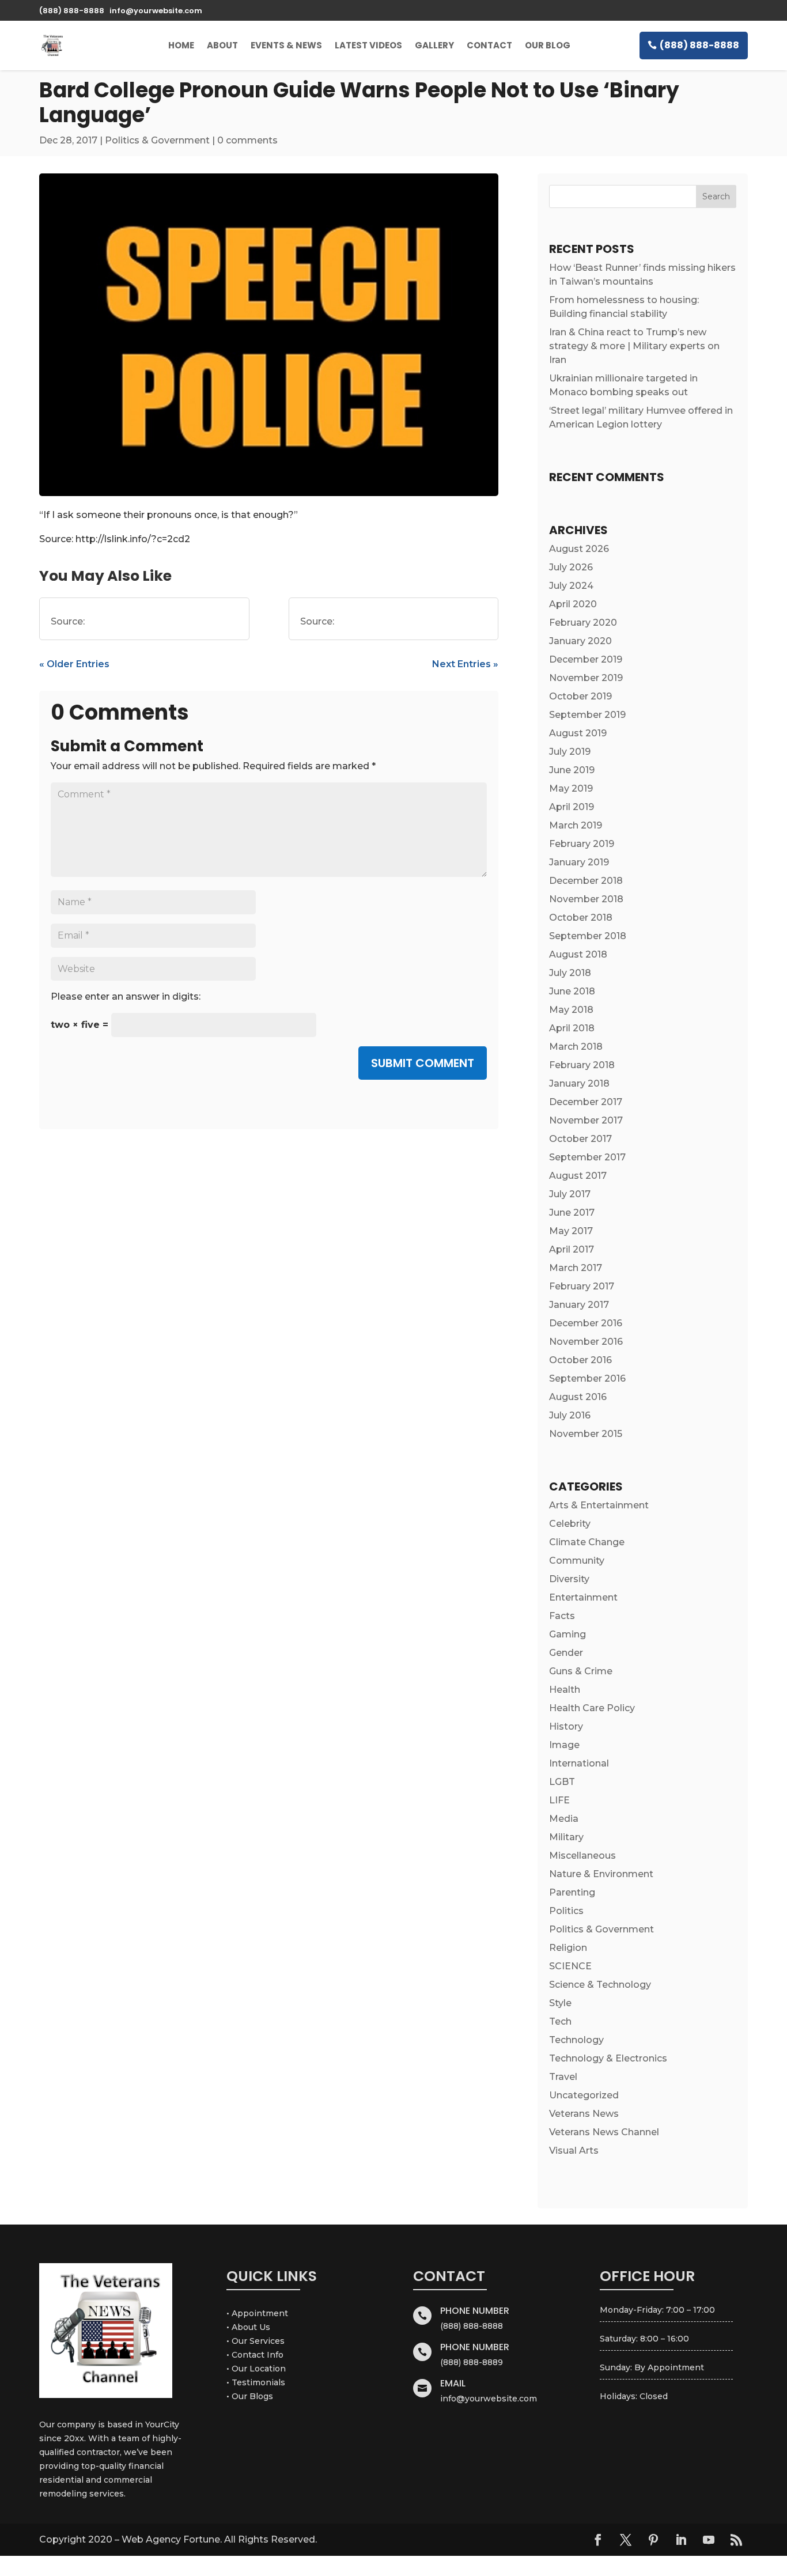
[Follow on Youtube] (709, 2540)
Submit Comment (423, 1063)
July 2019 (570, 752)
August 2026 (579, 549)
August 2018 (578, 954)
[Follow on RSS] (736, 2540)
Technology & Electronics (608, 2058)
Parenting (572, 1892)
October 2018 (581, 918)
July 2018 (570, 973)
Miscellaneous (582, 1856)
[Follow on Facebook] (598, 2540)
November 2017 (586, 1120)
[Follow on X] (626, 2540)
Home (181, 45)
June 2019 (572, 770)
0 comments (247, 140)
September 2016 (587, 1378)
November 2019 (586, 678)
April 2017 (572, 1249)
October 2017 (580, 1139)
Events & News (286, 45)
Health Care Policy (592, 1708)
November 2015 (586, 1434)
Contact (489, 45)
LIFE (559, 1800)
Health (565, 1690)
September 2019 (587, 715)
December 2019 (586, 659)
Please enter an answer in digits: (126, 996)
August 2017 (578, 1176)
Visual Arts (574, 2151)
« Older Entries (74, 664)
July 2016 (570, 1415)
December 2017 (586, 1102)
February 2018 (582, 1065)
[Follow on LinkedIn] (681, 2540)
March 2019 (576, 825)
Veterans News (584, 2114)
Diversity (569, 1579)
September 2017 (587, 1157)
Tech (560, 2021)
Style (560, 2003)
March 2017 (576, 1268)
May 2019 (571, 788)
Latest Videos (368, 45)
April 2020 (573, 604)
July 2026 (571, 567)
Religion (568, 1948)
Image (564, 1745)
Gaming (567, 1634)
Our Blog (548, 45)
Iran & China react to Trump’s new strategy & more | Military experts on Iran (634, 346)
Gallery (434, 45)
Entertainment (583, 1597)
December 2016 (586, 1323)
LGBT (562, 1782)
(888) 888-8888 (699, 45)
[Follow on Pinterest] (653, 2540)
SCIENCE (570, 1966)
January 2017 (579, 1305)
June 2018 (572, 991)
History (566, 1726)
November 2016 (586, 1342)
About (222, 45)
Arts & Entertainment (599, 1505)
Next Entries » (465, 664)
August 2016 (578, 1397)
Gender (566, 1653)
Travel (563, 2077)
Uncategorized (584, 2095)
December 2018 (586, 881)
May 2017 (571, 1231)
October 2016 (580, 1360)
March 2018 (576, 1047)
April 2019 (572, 807)
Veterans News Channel (604, 2132)
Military (566, 1837)
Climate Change (587, 1542)
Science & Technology (600, 1985)
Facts (562, 1616)
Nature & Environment (601, 1874)
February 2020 (583, 623)
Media (564, 1819)
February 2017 (582, 1286)
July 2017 (570, 1194)
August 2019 (578, 733)
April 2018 (572, 1028)
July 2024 (571, 586)
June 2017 (572, 1213)
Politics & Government (157, 140)
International (579, 1763)
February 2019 (582, 844)
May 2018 (571, 1010)
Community (577, 1561)
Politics (566, 1911)
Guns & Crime (581, 1671)
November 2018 (586, 899)
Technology (576, 2040)
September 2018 (588, 936)
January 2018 (579, 1083)
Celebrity (570, 1524)
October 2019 (580, 696)
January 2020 (580, 641)
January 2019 (579, 862)
